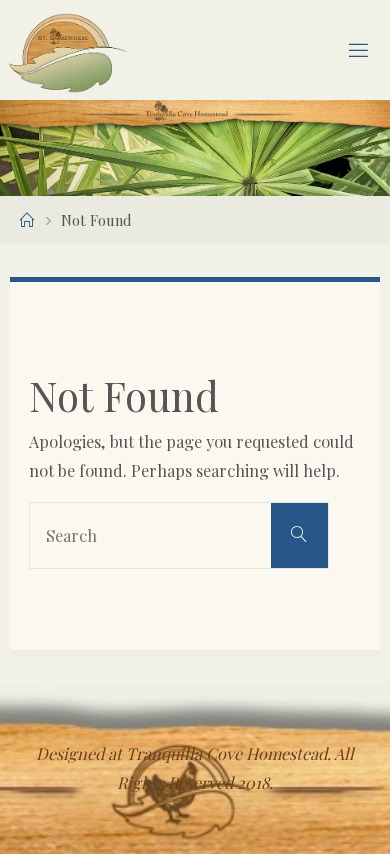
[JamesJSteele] (67, 50)
